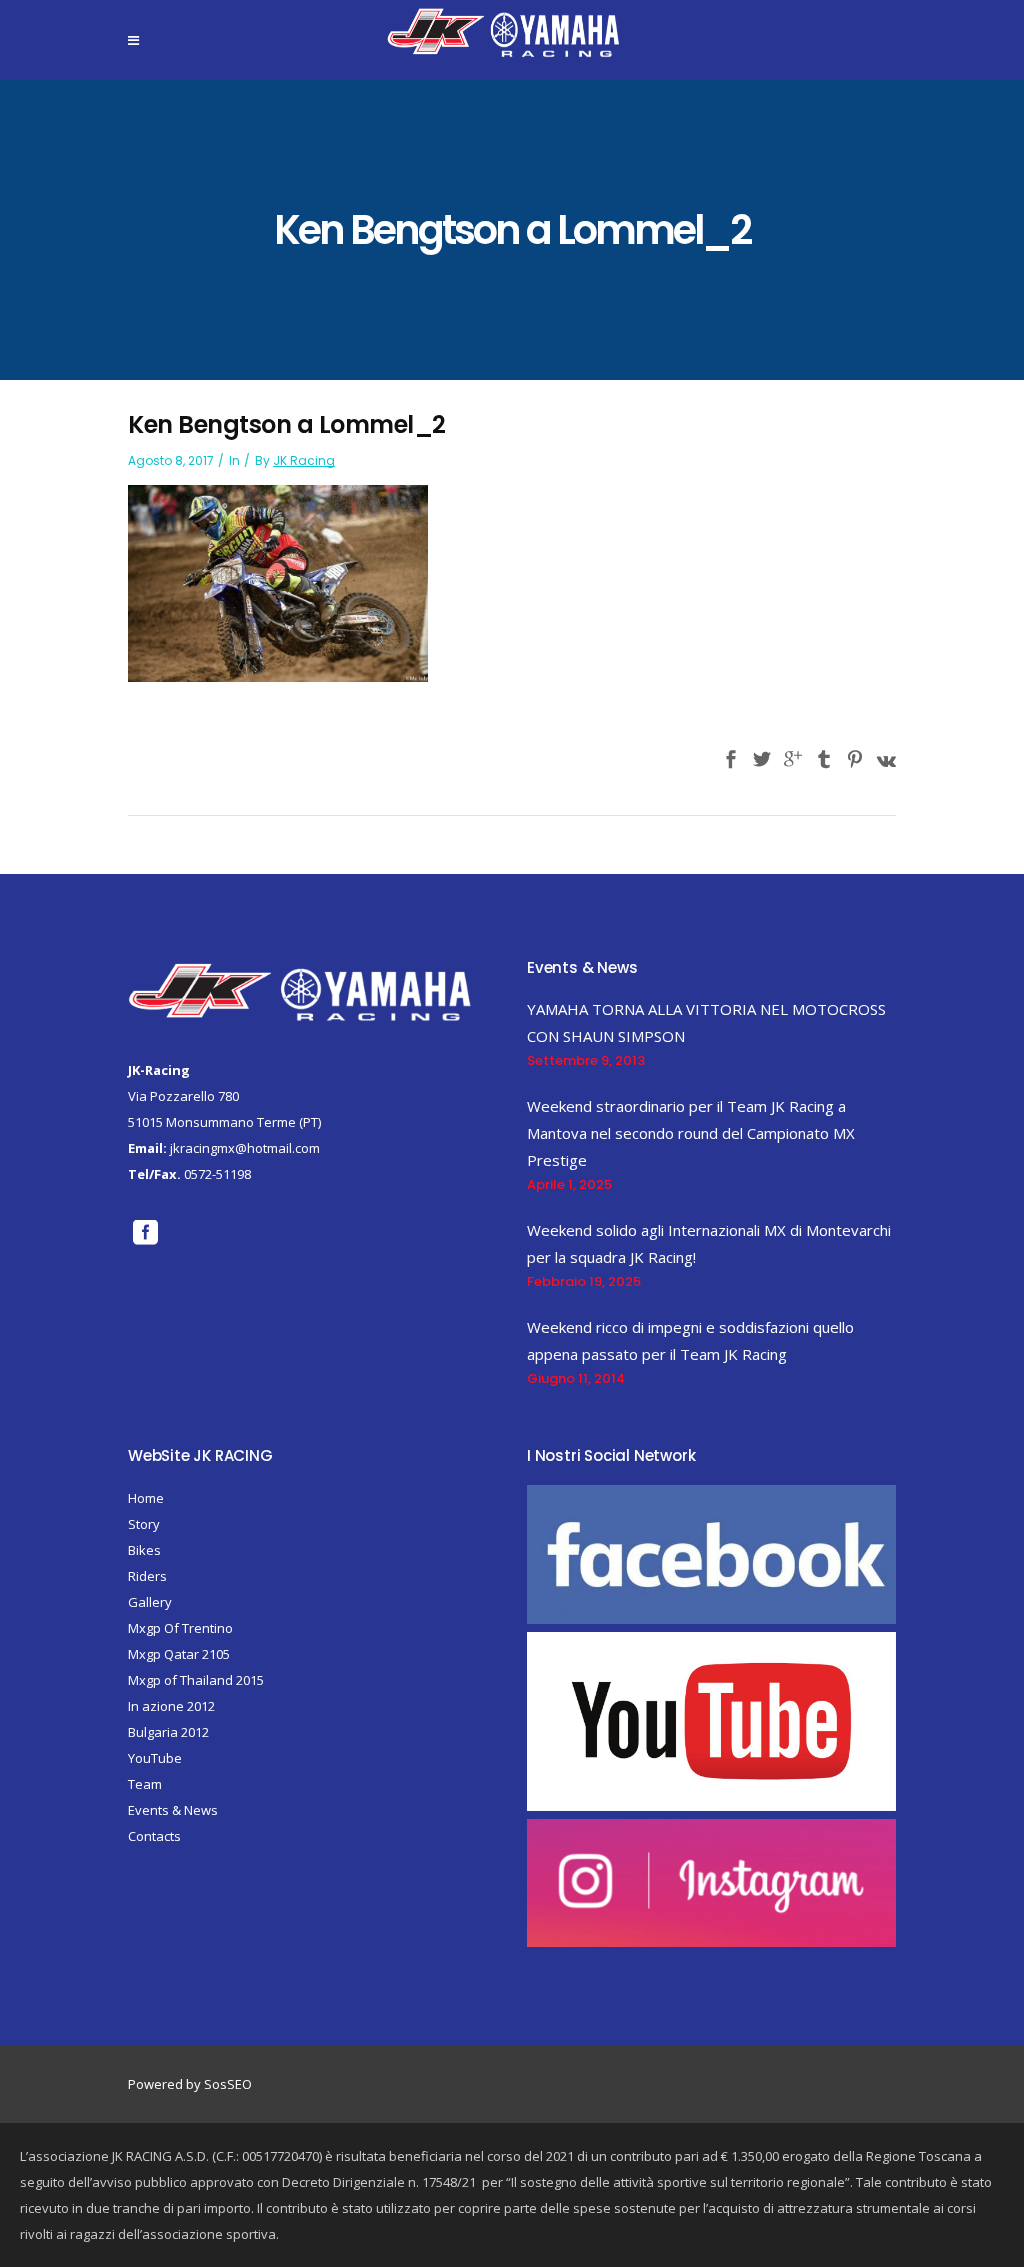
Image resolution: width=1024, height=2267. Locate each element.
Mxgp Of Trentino (180, 1628)
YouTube (155, 1758)
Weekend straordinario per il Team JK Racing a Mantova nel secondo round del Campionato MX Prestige (691, 1133)
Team (145, 1784)
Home (146, 1498)
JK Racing (304, 460)
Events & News (173, 1810)
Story (144, 1524)
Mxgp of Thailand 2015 (196, 1680)
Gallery (150, 1602)
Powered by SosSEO (190, 2084)
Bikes (144, 1550)
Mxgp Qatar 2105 (179, 1654)
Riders (147, 1576)
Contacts (154, 1836)
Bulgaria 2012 (168, 1732)
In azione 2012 (171, 1706)
